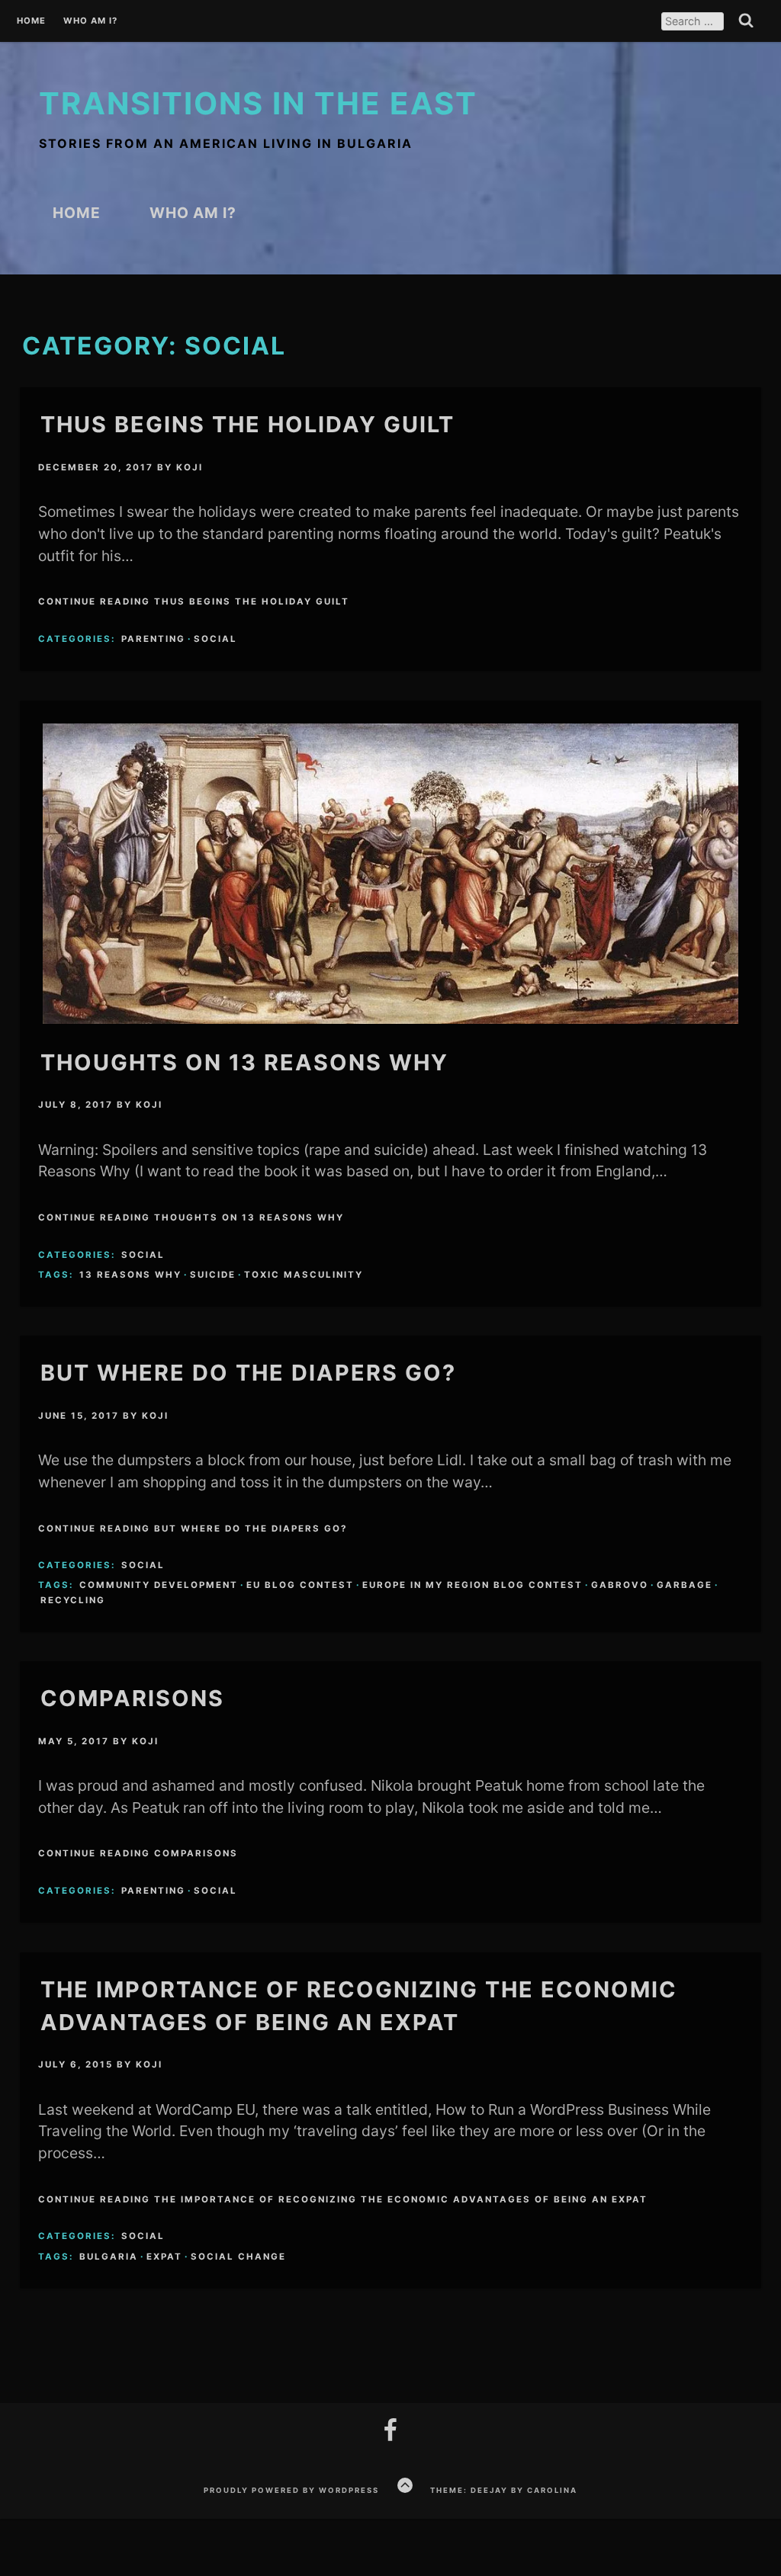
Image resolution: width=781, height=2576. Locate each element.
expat (164, 2257)
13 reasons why (130, 1275)
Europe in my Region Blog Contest (472, 1585)
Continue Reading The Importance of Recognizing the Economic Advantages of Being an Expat (343, 2199)
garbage (685, 1585)
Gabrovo (620, 1585)
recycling (73, 1600)
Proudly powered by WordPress (291, 2490)
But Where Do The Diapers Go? (248, 1373)
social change (238, 2257)
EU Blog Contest (300, 1585)
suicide (213, 1275)
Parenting (153, 639)
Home (31, 21)
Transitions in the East (258, 103)
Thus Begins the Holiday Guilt (247, 424)
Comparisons (132, 1698)
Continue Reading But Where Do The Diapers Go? (193, 1529)
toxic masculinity (304, 1275)
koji (190, 467)
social (215, 639)
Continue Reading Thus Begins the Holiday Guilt (194, 601)
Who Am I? (90, 21)
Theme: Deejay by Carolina (504, 2490)
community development (159, 1585)
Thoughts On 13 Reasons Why (244, 1062)
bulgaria (109, 2257)
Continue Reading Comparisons (138, 1853)
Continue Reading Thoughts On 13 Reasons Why (191, 1217)
